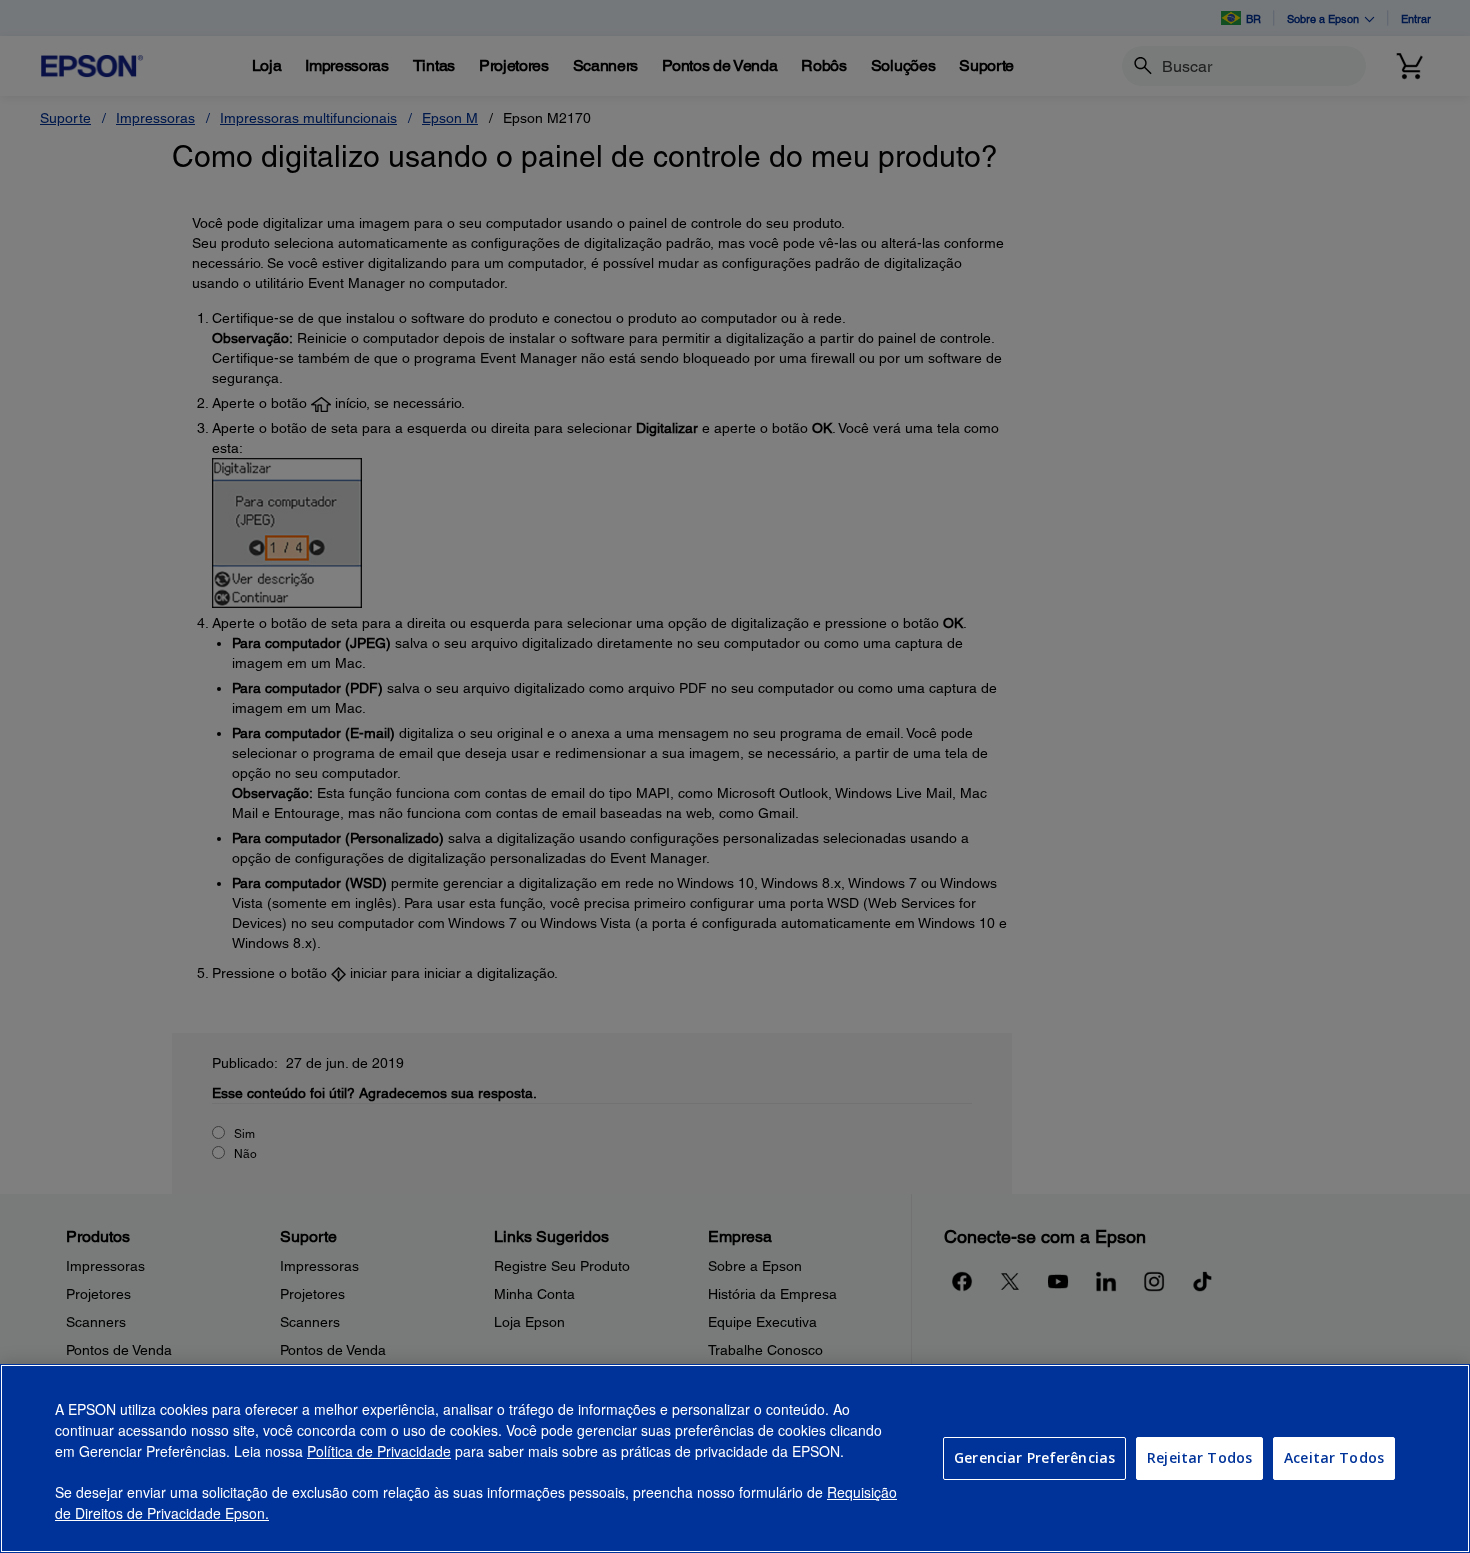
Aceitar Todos (1334, 1457)
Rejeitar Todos (1199, 1457)
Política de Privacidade (379, 1451)
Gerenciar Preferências (1034, 1457)
